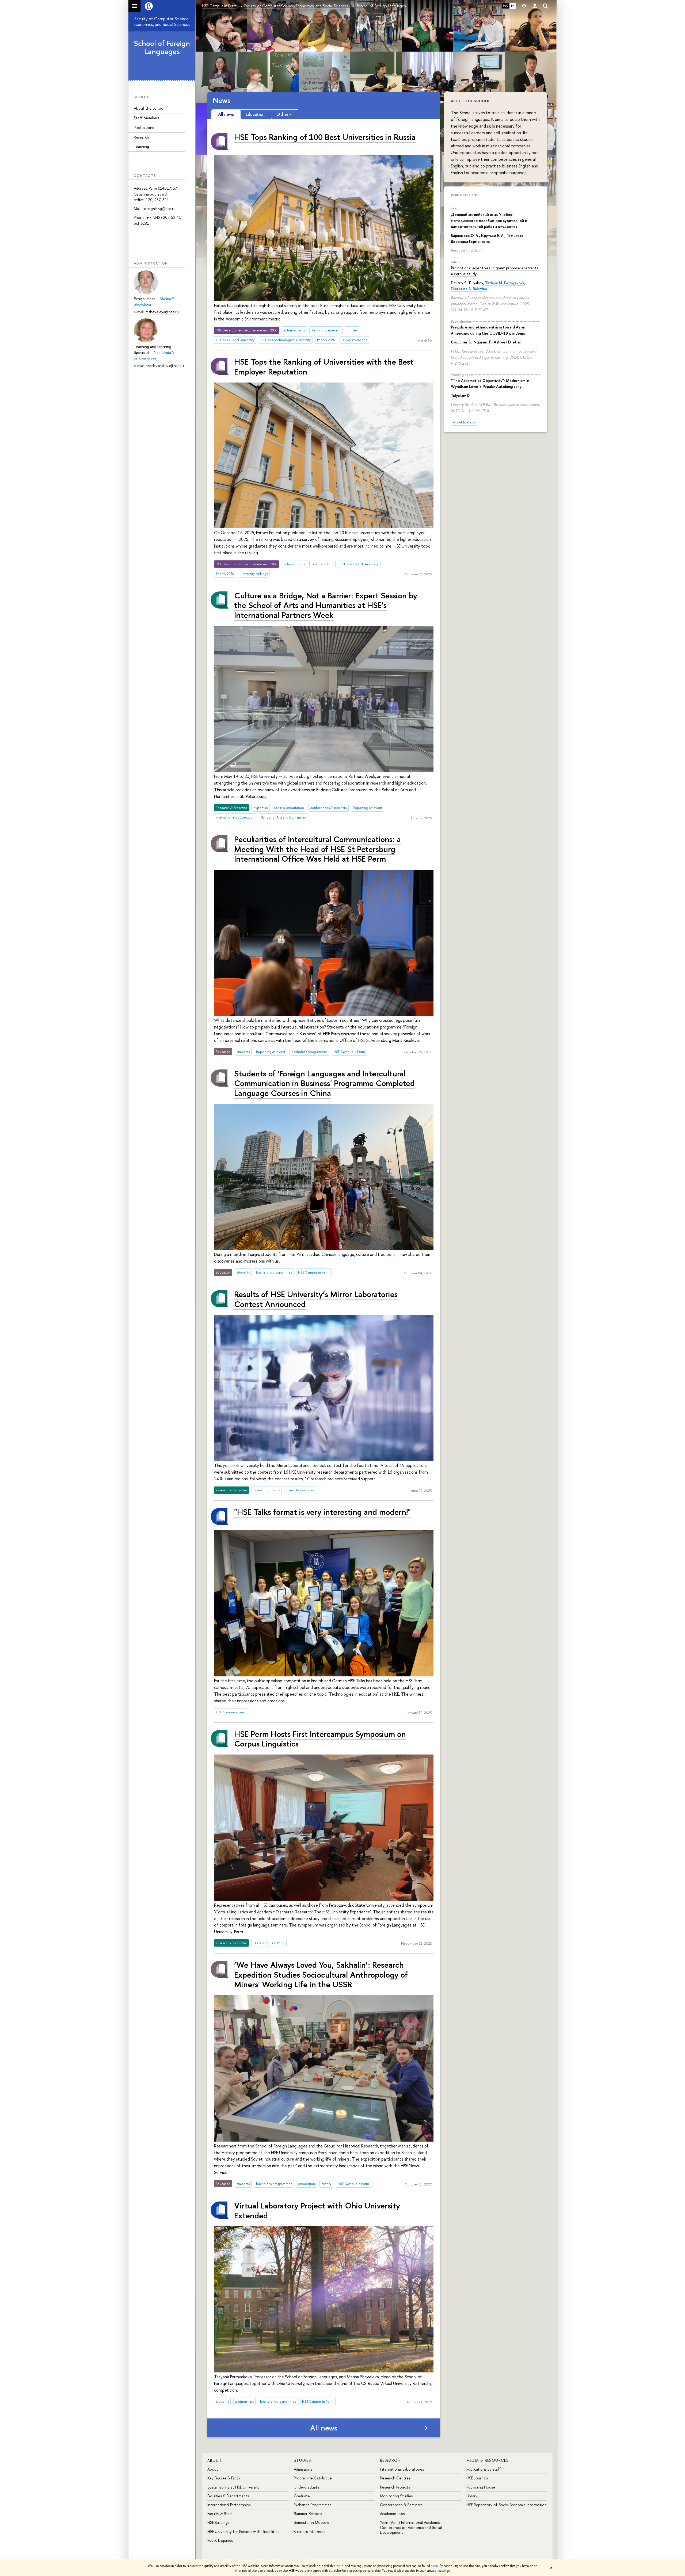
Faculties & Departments (228, 2496)
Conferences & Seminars (401, 2505)
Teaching (141, 146)
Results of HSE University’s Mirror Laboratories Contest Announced (316, 1299)
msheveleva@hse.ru (162, 312)
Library (472, 2496)
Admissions (303, 2469)
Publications (144, 127)
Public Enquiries (220, 2540)
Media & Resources (488, 2460)
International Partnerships (229, 2505)
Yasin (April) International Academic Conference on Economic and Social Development (411, 2527)
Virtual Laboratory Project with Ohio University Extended (317, 2210)
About (215, 2460)
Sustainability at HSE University (233, 2487)
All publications (464, 422)
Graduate (302, 2496)
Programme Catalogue (313, 2478)
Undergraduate (307, 2487)
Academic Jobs (392, 2514)
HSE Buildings (218, 2522)
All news (324, 2428)
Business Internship (310, 2531)
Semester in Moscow (311, 2522)
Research (141, 137)
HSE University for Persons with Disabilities (243, 2531)
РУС (506, 6)
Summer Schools (308, 2514)
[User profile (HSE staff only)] (535, 6)
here (340, 2566)
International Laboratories (402, 2469)
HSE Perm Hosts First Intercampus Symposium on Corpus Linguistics (320, 1739)
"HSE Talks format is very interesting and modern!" (322, 1512)
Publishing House (481, 2487)
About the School (149, 108)
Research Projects (395, 2487)
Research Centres (395, 2478)
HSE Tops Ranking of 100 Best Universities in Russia (325, 137)
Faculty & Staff (220, 2514)
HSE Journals (477, 2478)
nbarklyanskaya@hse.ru (165, 366)
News (222, 100)
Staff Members (146, 118)
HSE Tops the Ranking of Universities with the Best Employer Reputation (324, 366)
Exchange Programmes (313, 2505)
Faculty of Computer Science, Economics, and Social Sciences (162, 22)
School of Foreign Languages (162, 47)
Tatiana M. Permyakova (505, 283)
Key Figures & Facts (224, 2478)
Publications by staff (484, 2469)
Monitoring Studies (396, 2496)
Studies (302, 2460)
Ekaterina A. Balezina (469, 289)
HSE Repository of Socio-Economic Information (507, 2505)
